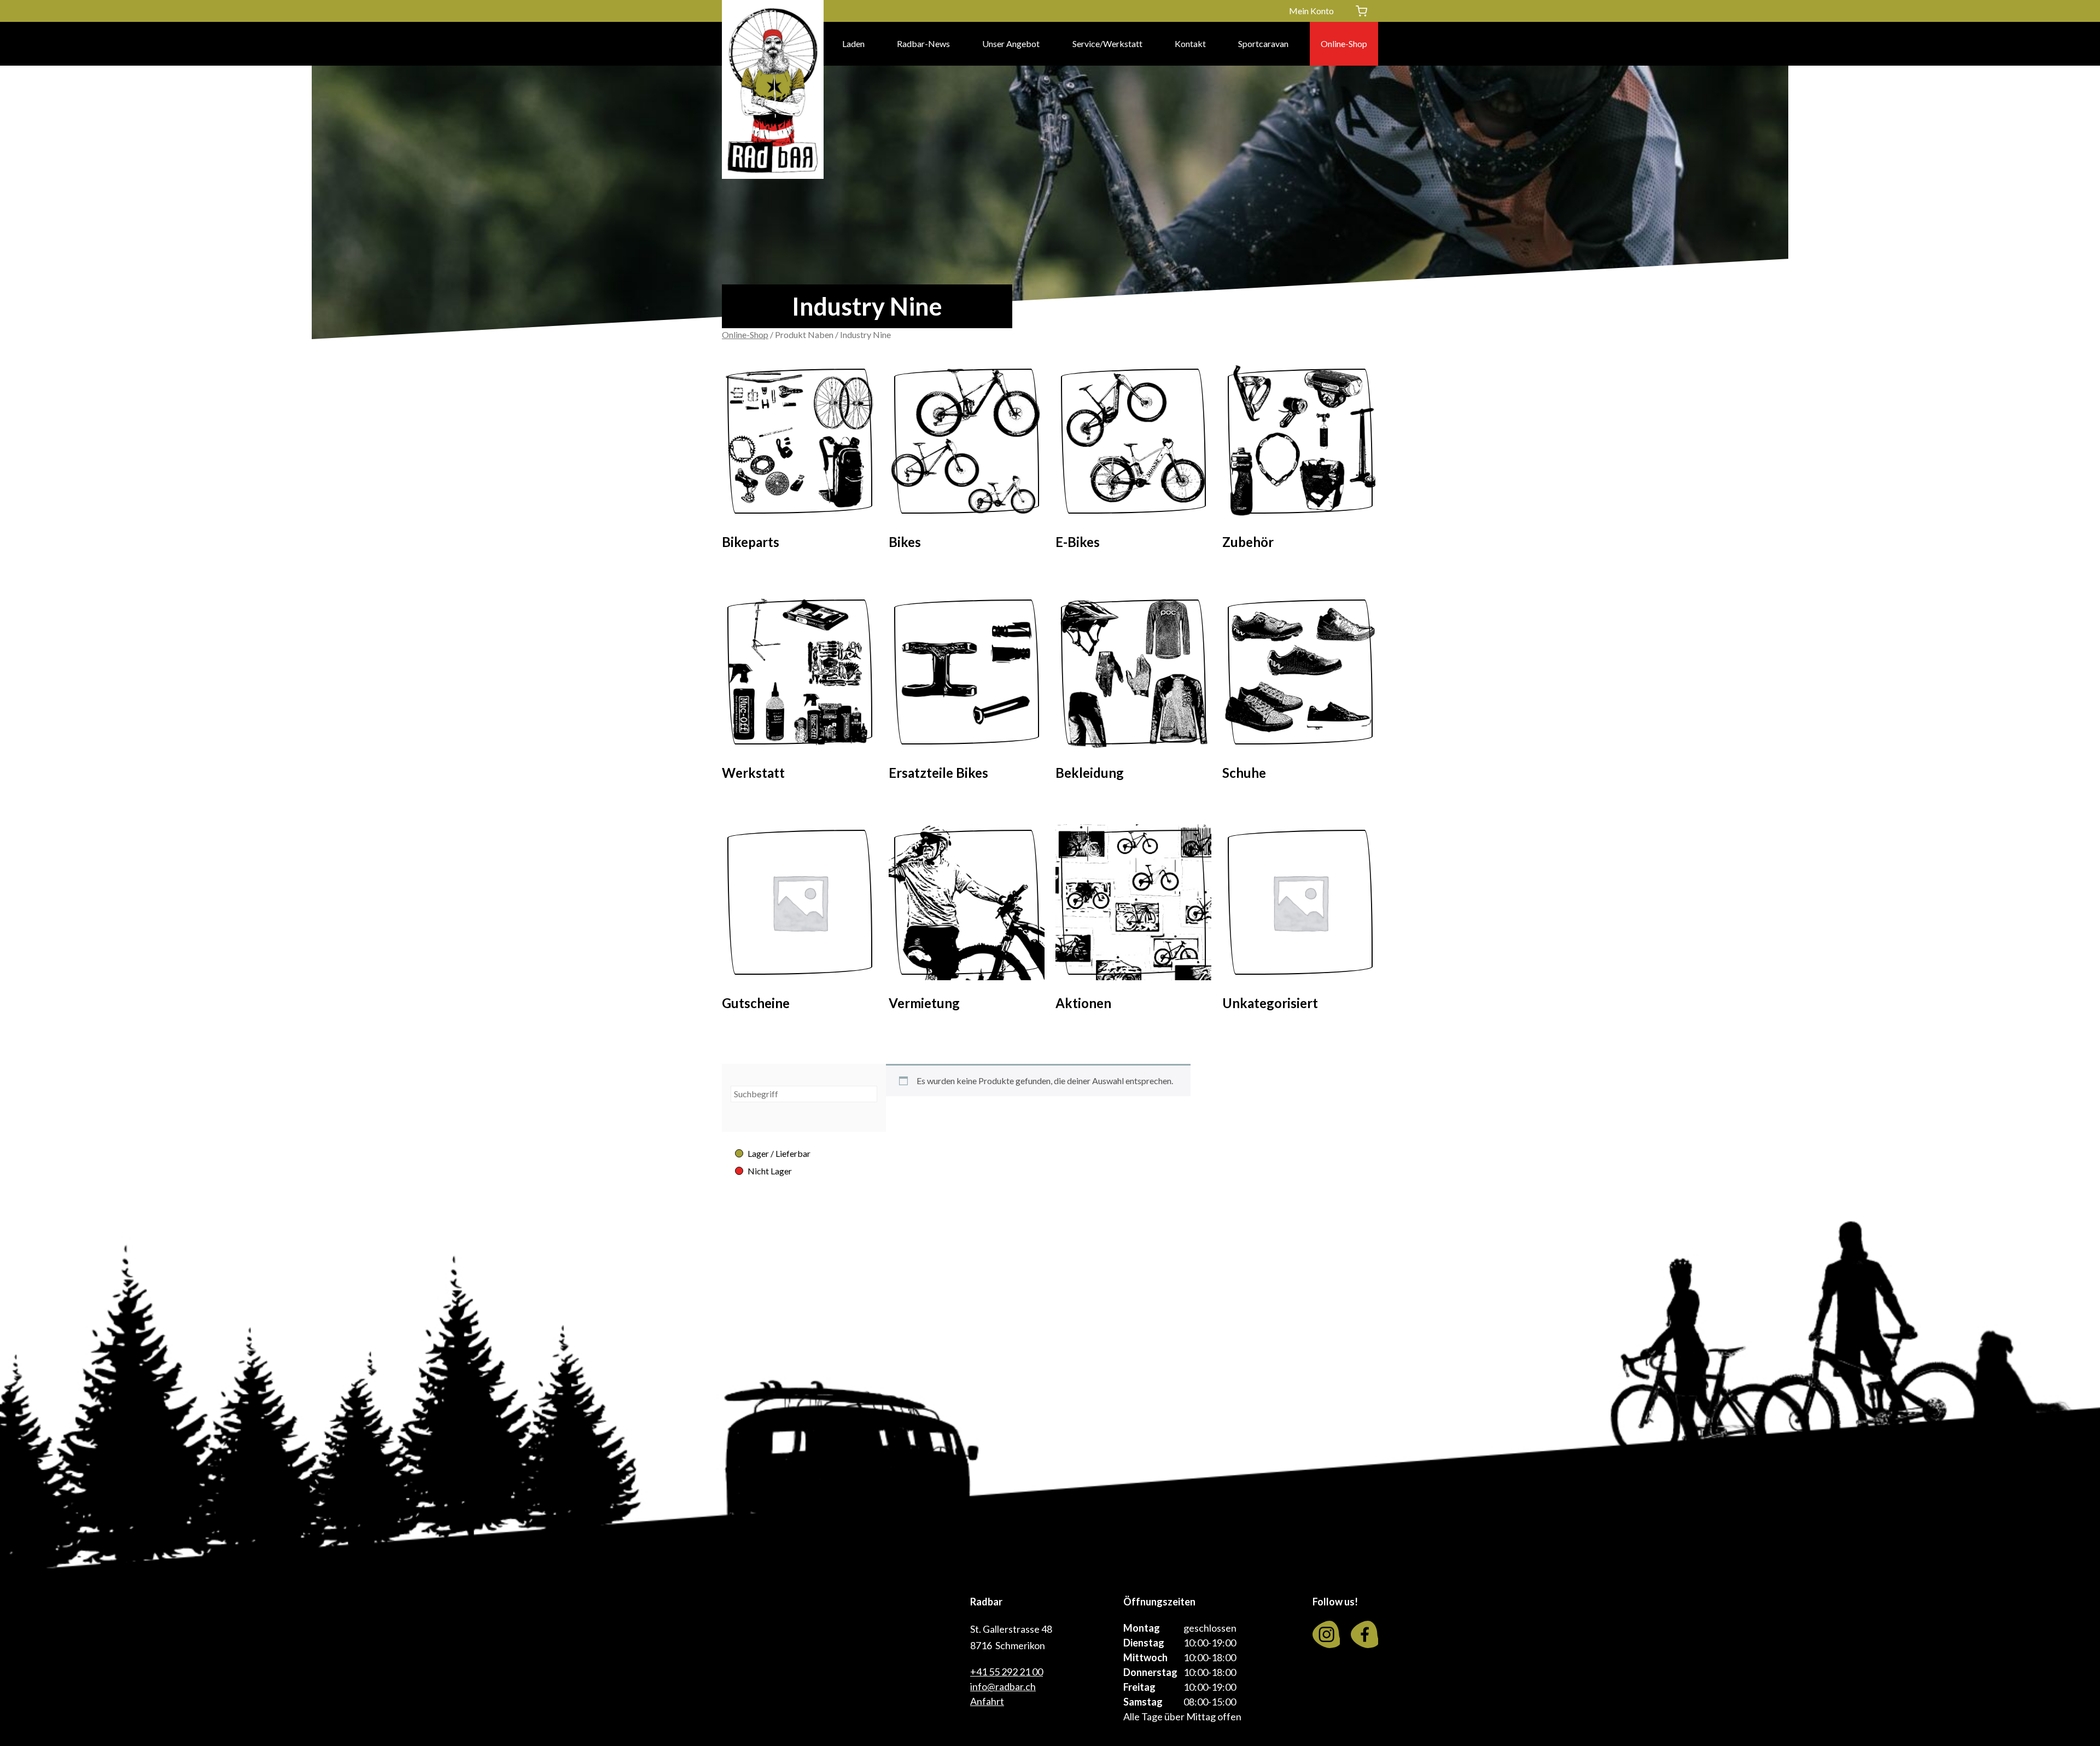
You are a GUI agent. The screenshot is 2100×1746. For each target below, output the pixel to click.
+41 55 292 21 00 (1007, 1672)
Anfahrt (987, 1701)
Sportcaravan (1263, 43)
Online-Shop (1344, 43)
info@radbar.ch (1003, 1686)
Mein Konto (1311, 11)
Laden (853, 43)
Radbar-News (923, 43)
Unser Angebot (1011, 43)
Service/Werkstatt (1107, 43)
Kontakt (1190, 43)
